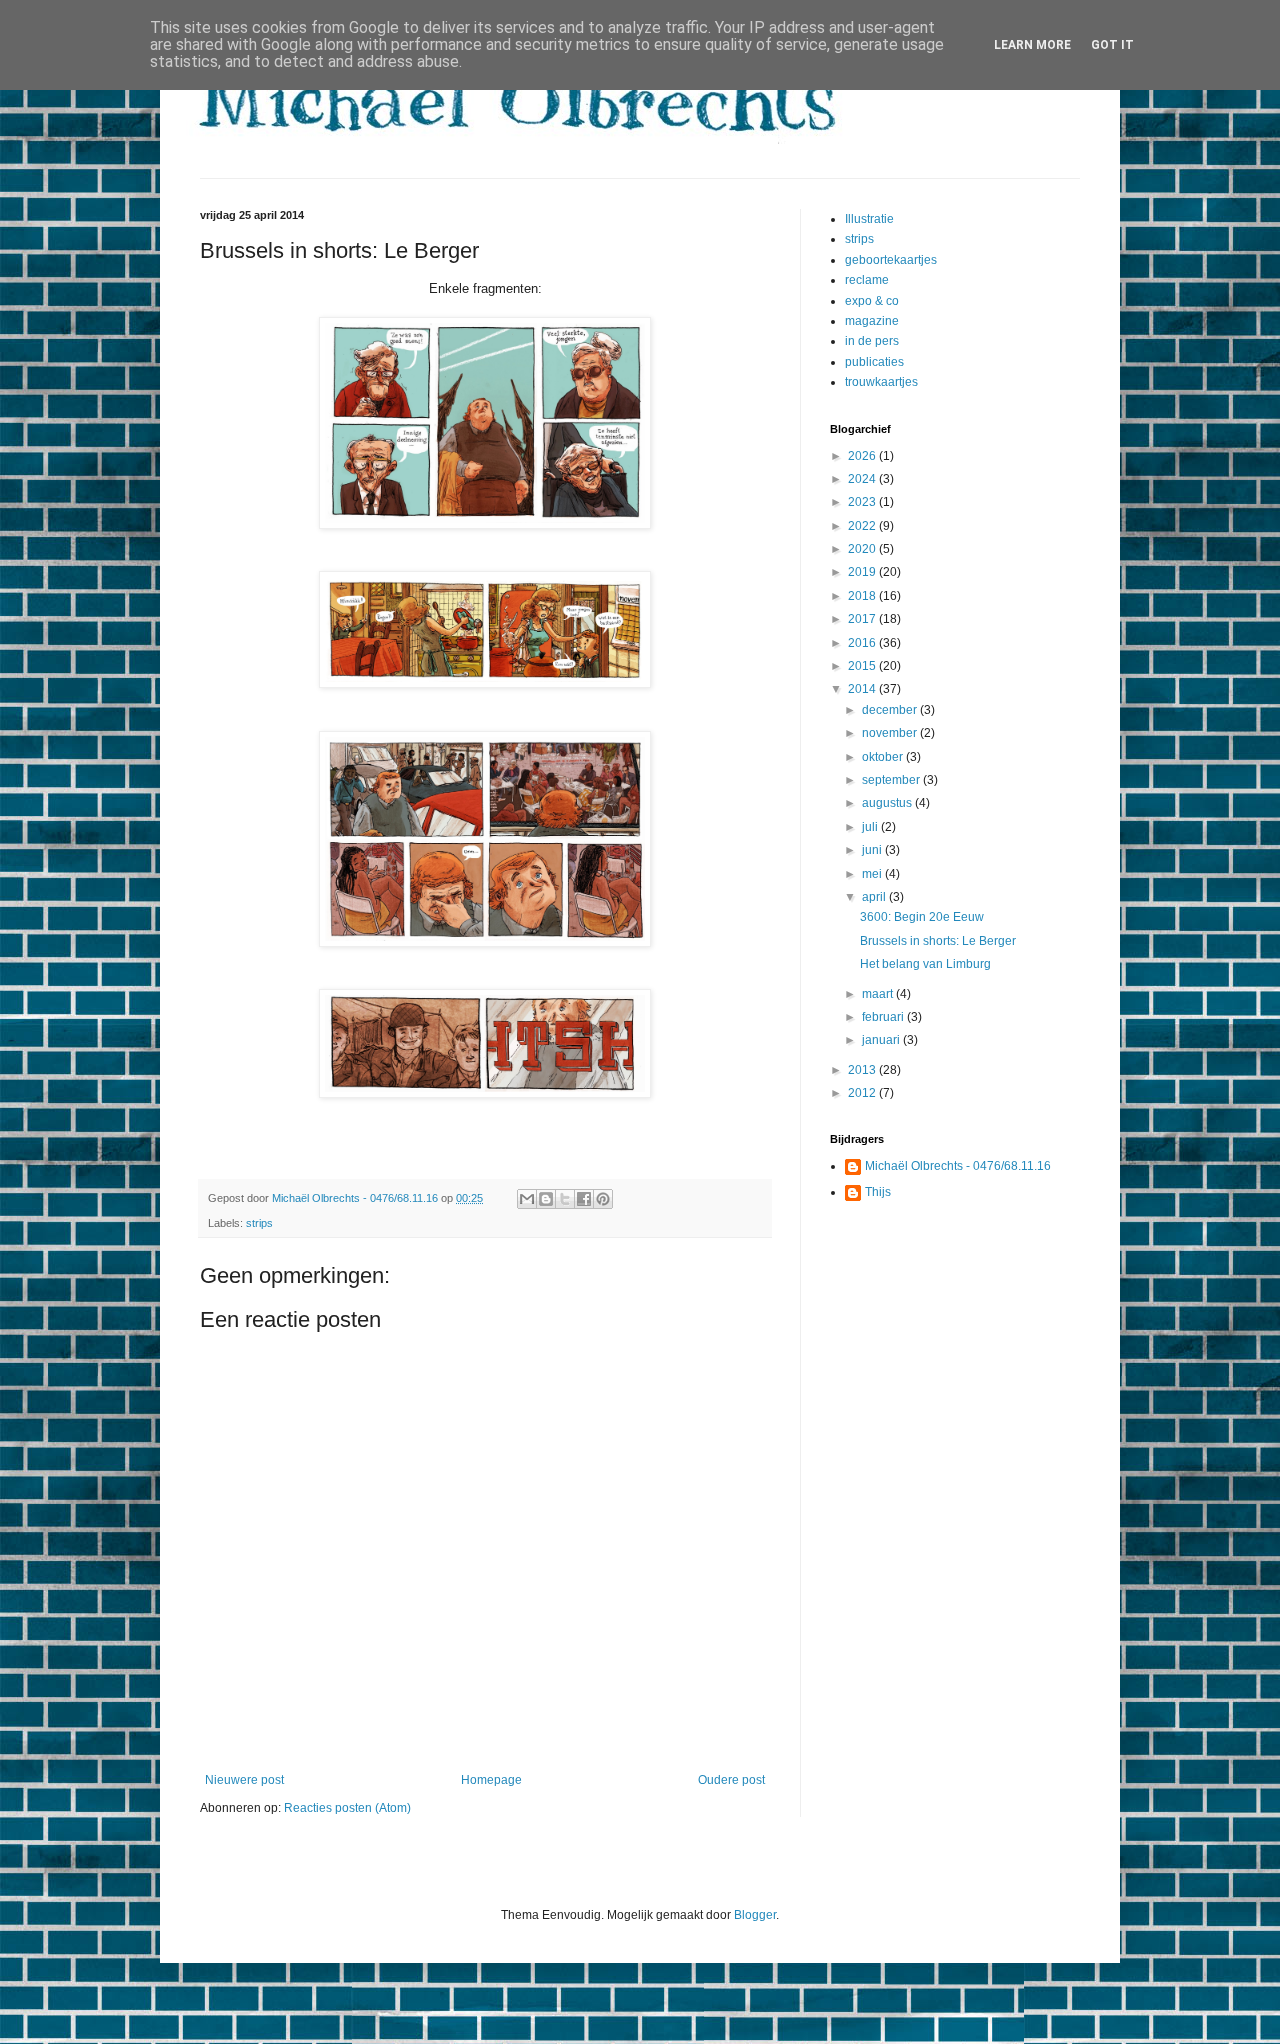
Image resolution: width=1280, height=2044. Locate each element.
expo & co (872, 301)
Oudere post (731, 1780)
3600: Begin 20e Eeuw (922, 917)
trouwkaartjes (881, 382)
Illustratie (869, 219)
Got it (1112, 45)
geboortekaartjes (891, 260)
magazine (872, 321)
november (891, 733)
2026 (863, 456)
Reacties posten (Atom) (347, 1808)
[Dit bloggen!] (546, 1199)
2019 (863, 572)
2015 (863, 666)
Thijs (878, 1192)
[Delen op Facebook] (584, 1199)
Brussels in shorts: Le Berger (938, 941)
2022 (863, 526)
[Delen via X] (565, 1199)
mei (873, 874)
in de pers (872, 341)
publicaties (874, 362)
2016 (863, 643)
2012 (863, 1093)
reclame (867, 280)
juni (873, 850)
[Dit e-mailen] (527, 1199)
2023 (863, 502)
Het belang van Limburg (925, 964)
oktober (884, 757)
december (891, 710)
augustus (888, 803)
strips (259, 1223)
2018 (863, 596)
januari (882, 1040)
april (875, 897)
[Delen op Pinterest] (603, 1199)
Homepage (491, 1780)
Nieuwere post (244, 1780)
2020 (863, 549)
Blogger (755, 1915)
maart (879, 994)
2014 (863, 689)
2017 (863, 619)
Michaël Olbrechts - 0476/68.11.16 (958, 1166)
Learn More (1032, 45)
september (892, 780)
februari (884, 1017)
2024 (863, 479)
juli (871, 827)
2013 (863, 1070)
